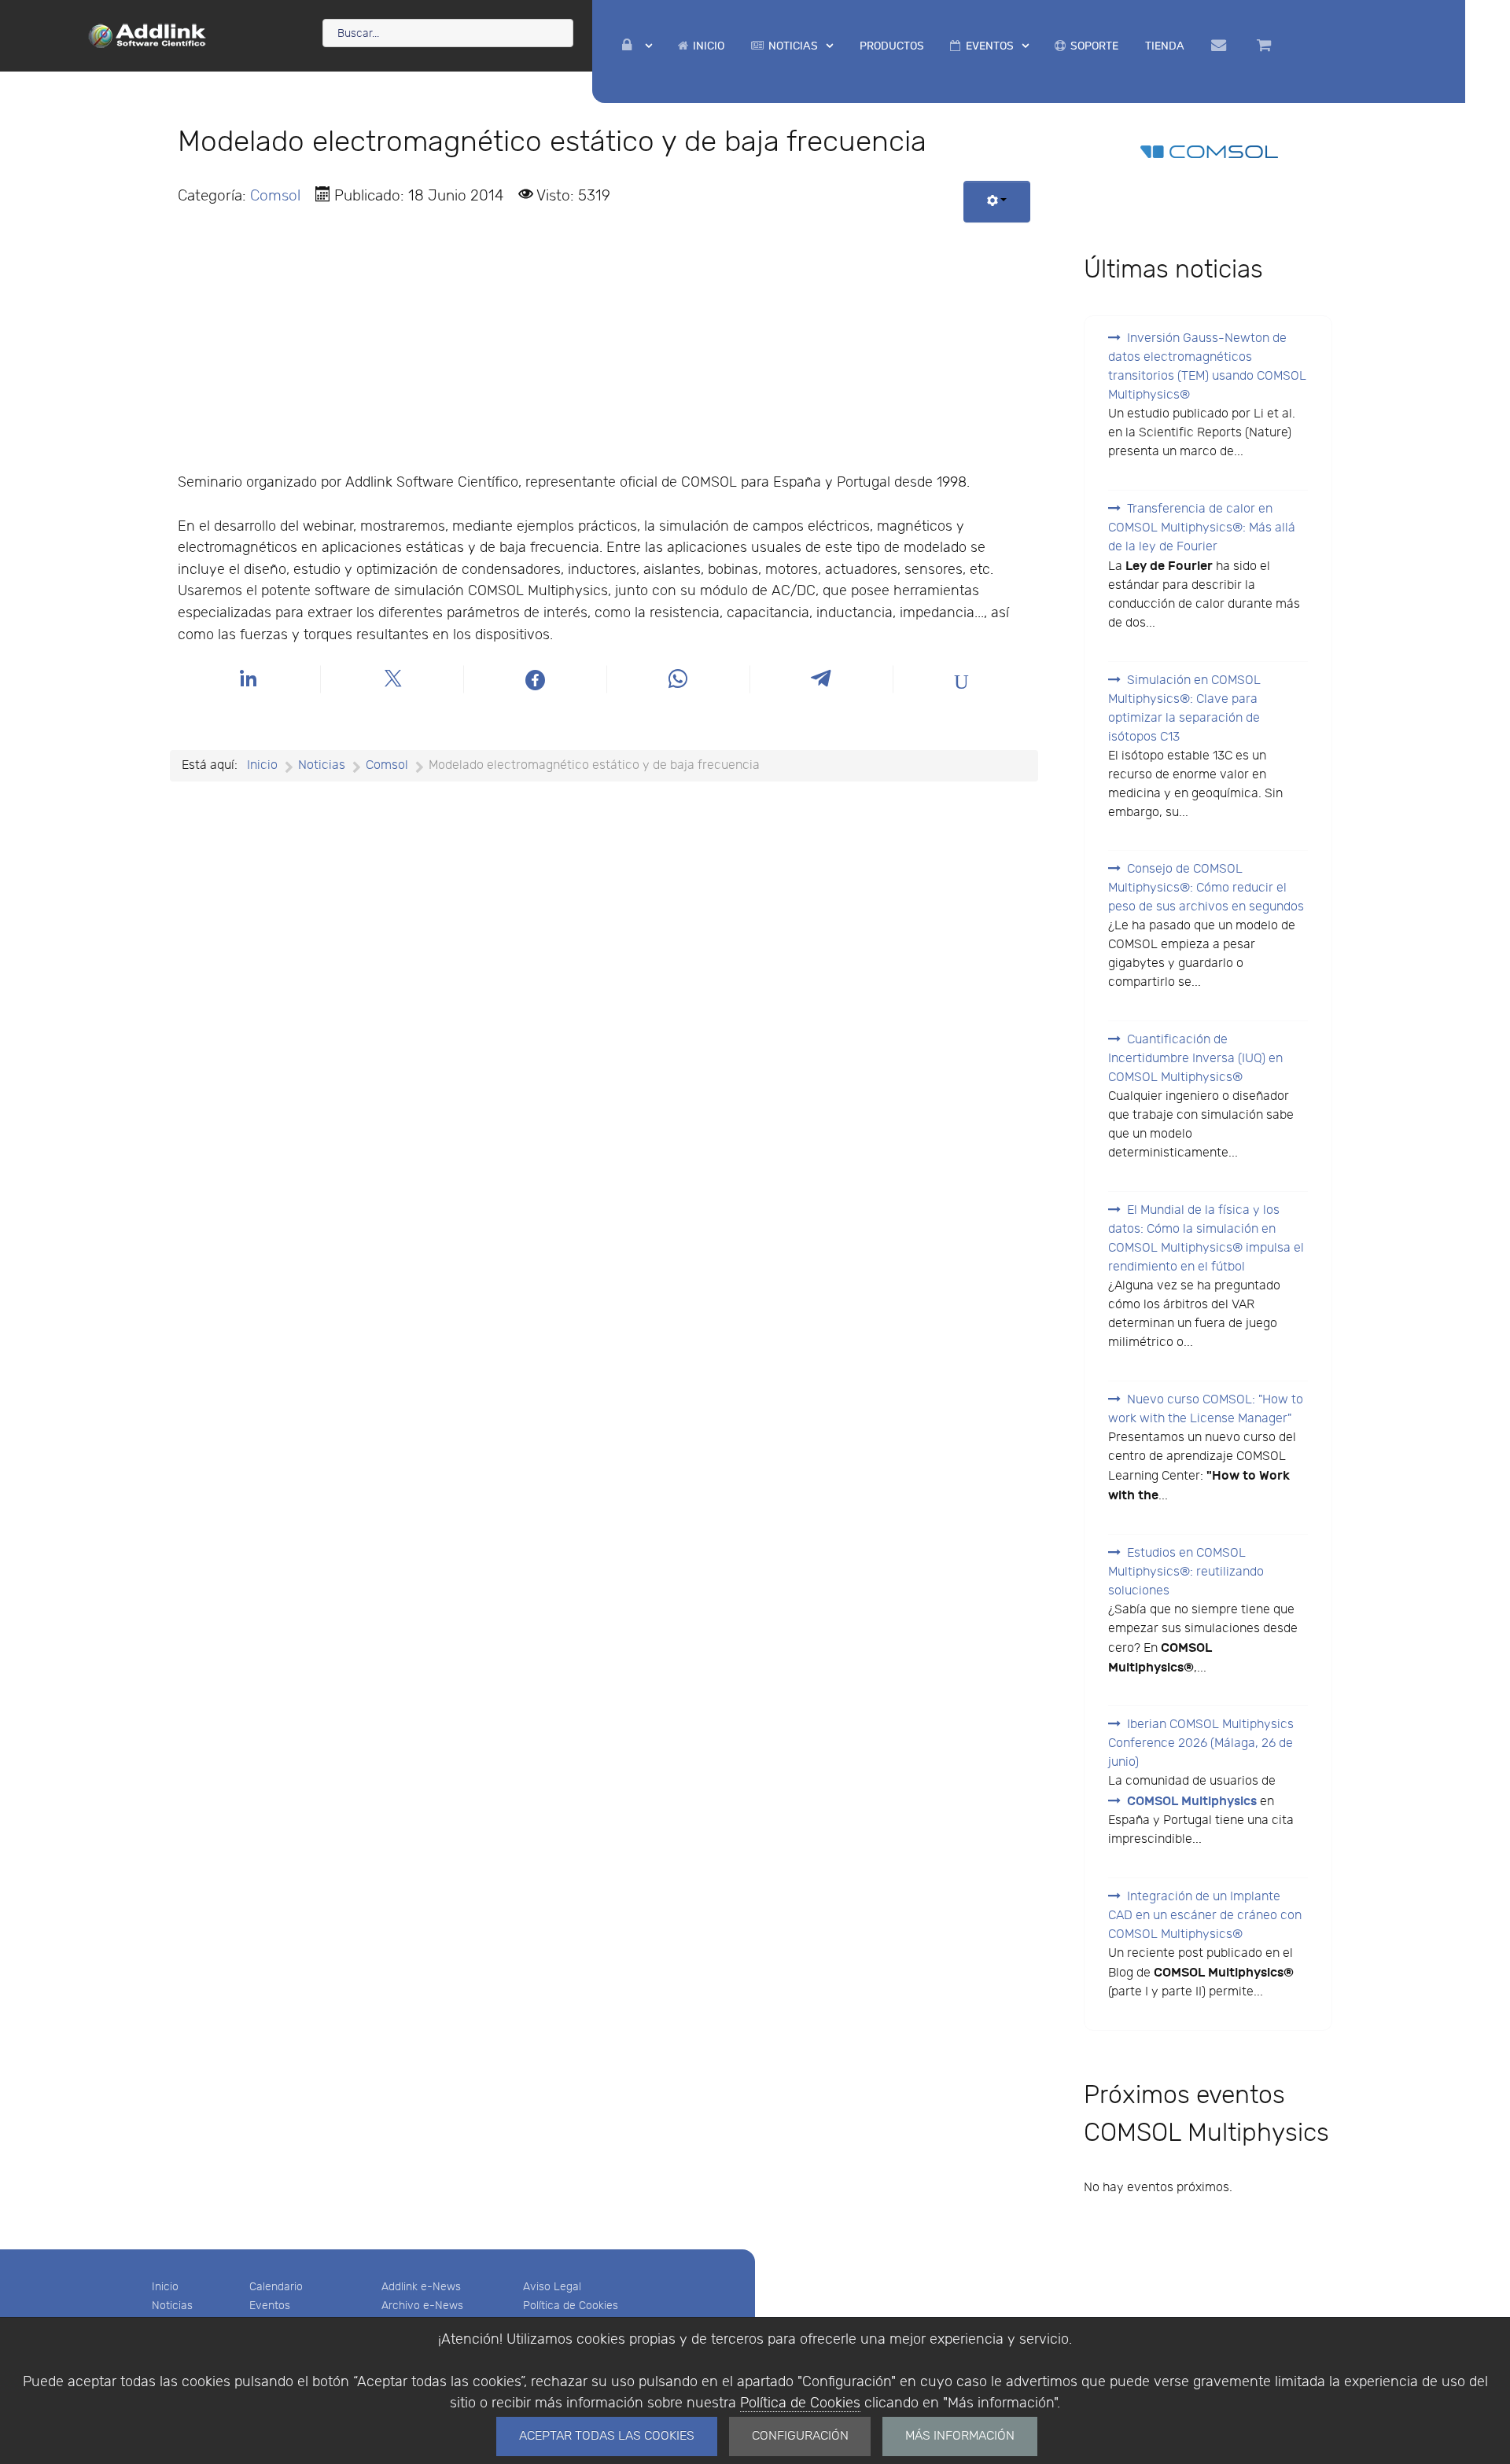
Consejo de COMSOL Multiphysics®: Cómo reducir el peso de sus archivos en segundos (1206, 888)
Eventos (270, 2306)
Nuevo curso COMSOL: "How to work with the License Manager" (1206, 1409)
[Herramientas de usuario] (997, 202)
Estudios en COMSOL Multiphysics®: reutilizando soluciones (1186, 1572)
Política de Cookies (800, 2403)
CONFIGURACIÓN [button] (800, 2436)
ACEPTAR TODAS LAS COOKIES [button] (607, 2436)
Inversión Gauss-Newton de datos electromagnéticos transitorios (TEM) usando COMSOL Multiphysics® (1207, 367)
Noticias (172, 2306)
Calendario (276, 2287)
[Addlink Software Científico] (148, 35)
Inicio (165, 2287)
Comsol (275, 196)
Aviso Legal (552, 2287)
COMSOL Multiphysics (1192, 1801)
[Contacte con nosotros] (1221, 46)
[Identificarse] (637, 46)
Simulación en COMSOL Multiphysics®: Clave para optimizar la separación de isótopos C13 (1184, 709)
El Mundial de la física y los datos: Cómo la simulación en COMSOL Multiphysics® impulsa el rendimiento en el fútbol (1206, 1239)
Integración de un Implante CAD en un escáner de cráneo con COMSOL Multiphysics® (1205, 1916)
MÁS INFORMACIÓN (960, 2436)
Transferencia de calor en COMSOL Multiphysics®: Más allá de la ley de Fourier (1202, 528)
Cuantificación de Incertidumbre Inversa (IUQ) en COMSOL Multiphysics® (1195, 1059)
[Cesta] (1267, 46)
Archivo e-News (422, 2306)
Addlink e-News (421, 2287)
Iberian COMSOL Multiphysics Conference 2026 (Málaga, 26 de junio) (1201, 1743)
